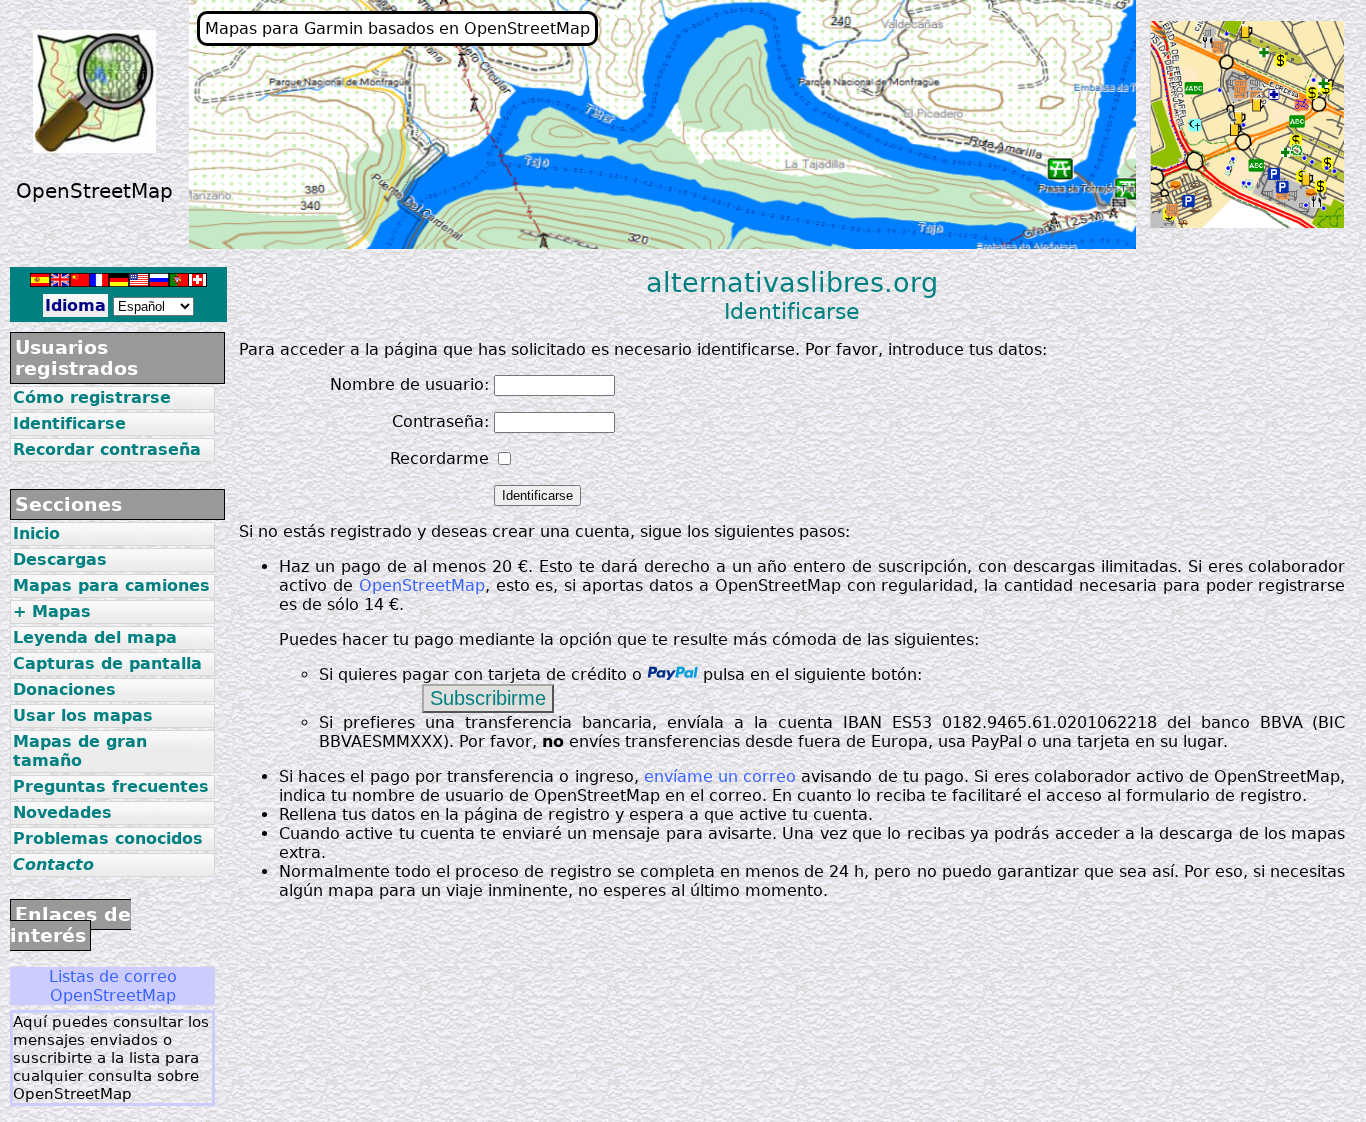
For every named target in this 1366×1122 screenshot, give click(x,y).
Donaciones (64, 689)
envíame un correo (720, 776)
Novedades (62, 812)
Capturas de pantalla (107, 663)
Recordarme (439, 458)
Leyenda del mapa (95, 637)
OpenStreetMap (422, 585)
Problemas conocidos (108, 838)
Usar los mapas (83, 715)
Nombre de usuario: (409, 384)
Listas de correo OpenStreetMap (113, 986)
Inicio (36, 533)
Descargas (60, 559)
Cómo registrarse (92, 397)
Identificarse (69, 423)
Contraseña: (440, 421)
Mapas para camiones (111, 585)
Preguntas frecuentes (111, 786)
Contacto (53, 864)
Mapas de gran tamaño (80, 751)
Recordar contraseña (107, 449)
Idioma (75, 305)
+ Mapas (52, 611)
